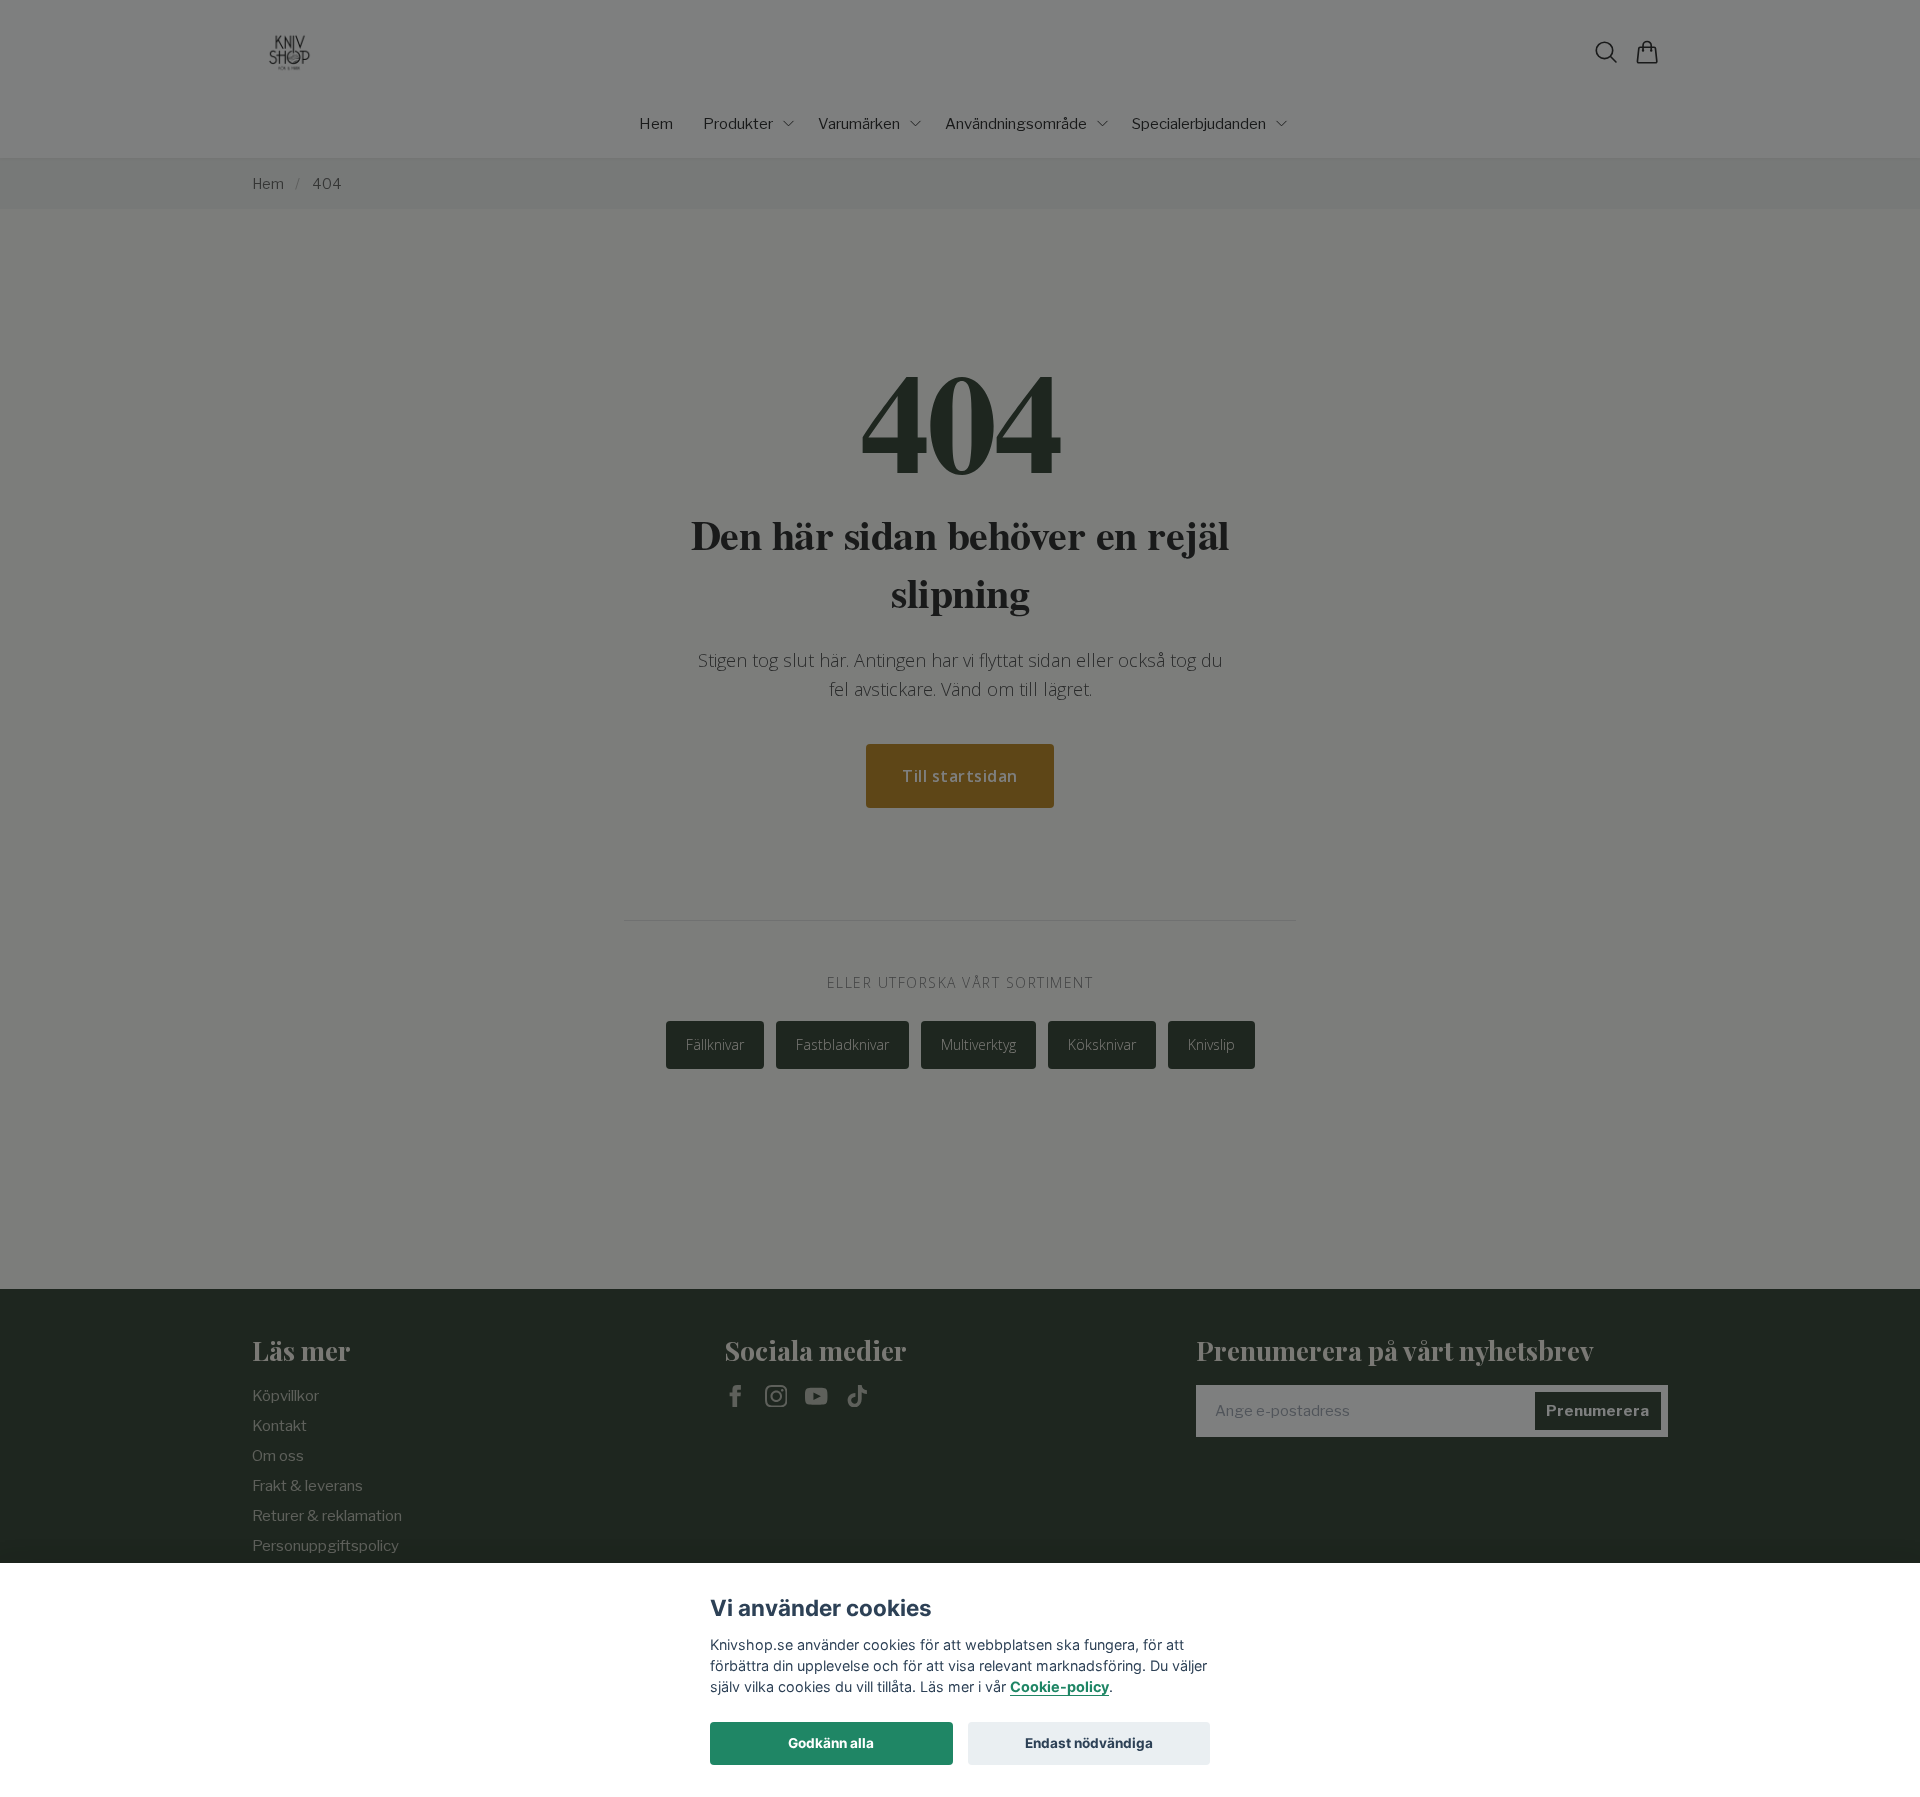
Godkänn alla (831, 1743)
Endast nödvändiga (1089, 1743)
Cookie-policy (1059, 1686)
